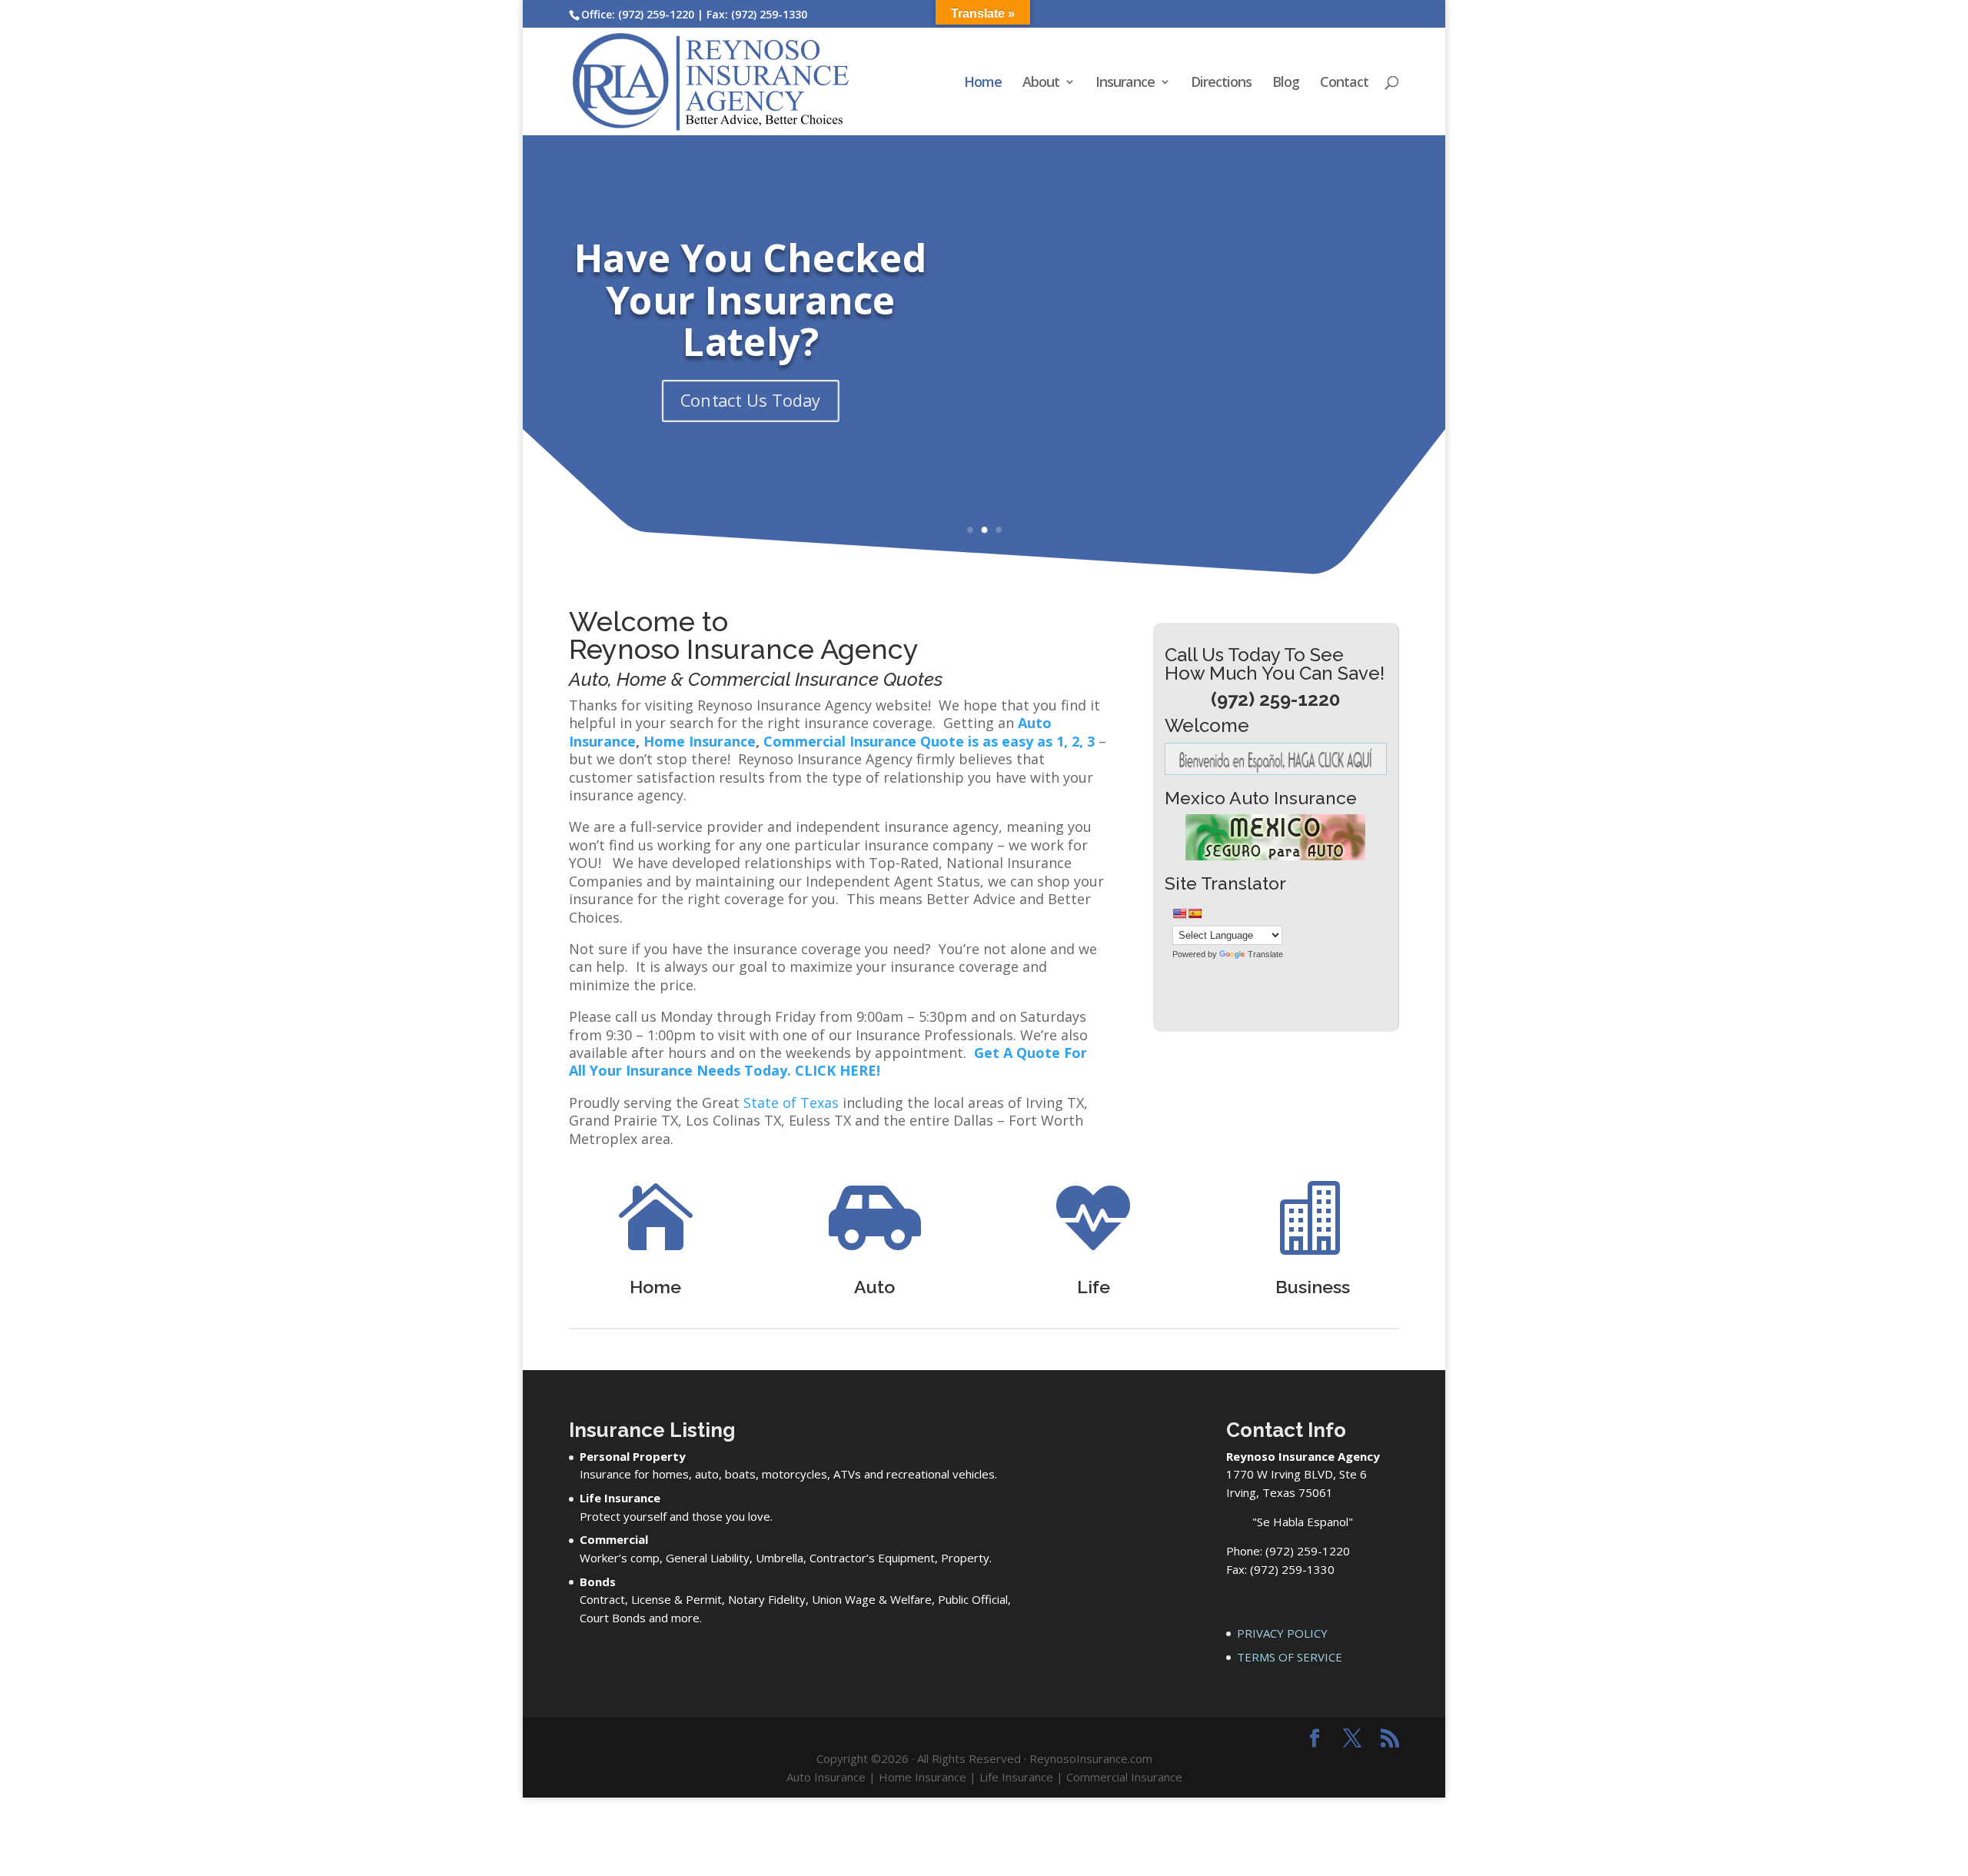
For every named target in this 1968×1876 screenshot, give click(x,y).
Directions (1221, 83)
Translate (1265, 954)
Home (983, 83)
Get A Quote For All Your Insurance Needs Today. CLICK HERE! (828, 1061)
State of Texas (791, 1103)
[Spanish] (1195, 913)
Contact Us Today (751, 401)
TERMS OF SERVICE (1290, 1657)
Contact (1344, 83)
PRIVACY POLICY (1282, 1633)
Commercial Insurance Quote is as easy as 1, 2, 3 (929, 741)
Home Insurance (700, 741)
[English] (1179, 913)
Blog (1286, 83)
